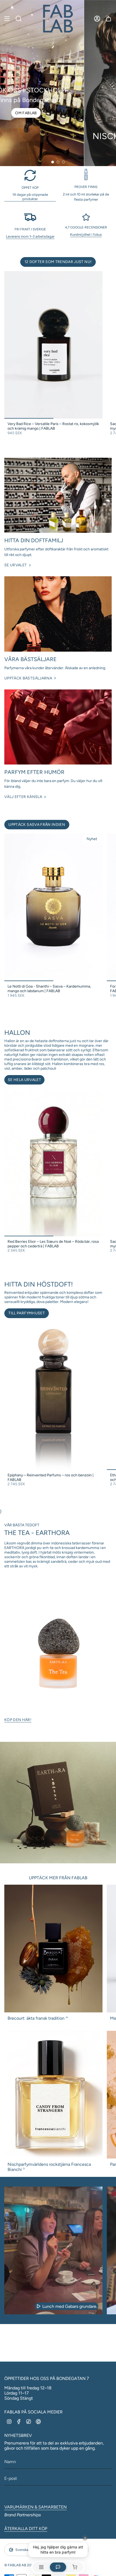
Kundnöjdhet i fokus (86, 234)
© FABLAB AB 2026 (20, 2565)
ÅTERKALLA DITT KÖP (26, 2529)
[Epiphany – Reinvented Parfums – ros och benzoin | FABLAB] (53, 1396)
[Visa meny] (7, 19)
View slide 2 (58, 162)
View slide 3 (63, 162)
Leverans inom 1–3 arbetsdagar (30, 236)
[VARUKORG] (108, 19)
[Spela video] (39, 2306)
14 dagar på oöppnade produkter (30, 197)
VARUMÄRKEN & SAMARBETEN (35, 2507)
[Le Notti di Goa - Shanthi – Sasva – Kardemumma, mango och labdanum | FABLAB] (53, 907)
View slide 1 (53, 162)
